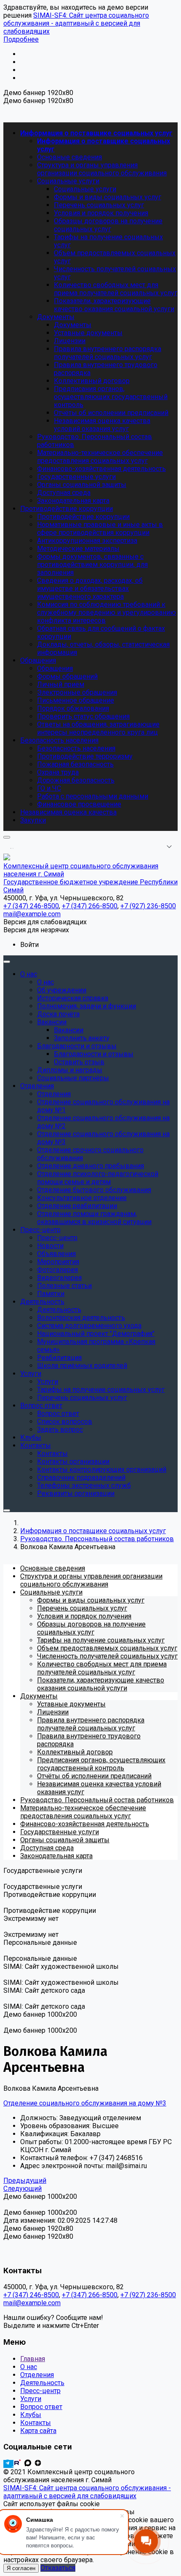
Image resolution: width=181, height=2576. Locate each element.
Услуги (31, 2399)
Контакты (36, 2423)
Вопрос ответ (41, 2407)
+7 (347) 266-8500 (90, 2295)
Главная (33, 2359)
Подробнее (21, 39)
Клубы (31, 2415)
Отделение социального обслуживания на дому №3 (85, 2103)
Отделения (37, 2375)
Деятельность (42, 2383)
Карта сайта (38, 2431)
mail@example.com (32, 2303)
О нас (29, 2367)
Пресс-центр (40, 2391)
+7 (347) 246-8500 (31, 2295)
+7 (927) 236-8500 (148, 2295)
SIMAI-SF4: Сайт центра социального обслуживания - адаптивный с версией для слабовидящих (76, 23)
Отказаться (58, 2568)
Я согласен (21, 2568)
